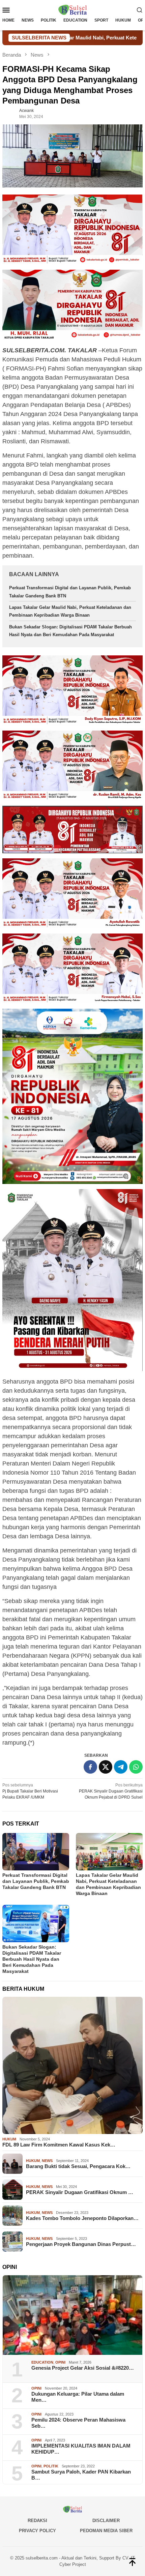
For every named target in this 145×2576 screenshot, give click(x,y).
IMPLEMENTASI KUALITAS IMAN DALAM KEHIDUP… (81, 2449)
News (47, 2161)
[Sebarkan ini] (90, 1767)
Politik (51, 2466)
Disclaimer (106, 2521)
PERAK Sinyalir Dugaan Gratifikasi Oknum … (80, 2192)
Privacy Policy (37, 2531)
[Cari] (140, 10)
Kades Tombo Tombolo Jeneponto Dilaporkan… (82, 2218)
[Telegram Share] (121, 1767)
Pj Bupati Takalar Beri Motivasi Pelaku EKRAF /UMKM (30, 1791)
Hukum (9, 2139)
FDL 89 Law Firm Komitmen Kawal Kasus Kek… (59, 2145)
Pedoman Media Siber (106, 2531)
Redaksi (37, 2521)
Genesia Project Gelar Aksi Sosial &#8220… (83, 2368)
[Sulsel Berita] (72, 9)
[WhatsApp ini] (136, 1767)
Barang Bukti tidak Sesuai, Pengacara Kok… (78, 2166)
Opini (60, 2362)
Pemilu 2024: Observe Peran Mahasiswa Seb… (78, 2423)
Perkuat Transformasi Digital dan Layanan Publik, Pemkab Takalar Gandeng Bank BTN (36, 1881)
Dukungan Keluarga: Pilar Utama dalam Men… (78, 2397)
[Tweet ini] (106, 1767)
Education (42, 2362)
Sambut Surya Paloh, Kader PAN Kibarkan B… (81, 2475)
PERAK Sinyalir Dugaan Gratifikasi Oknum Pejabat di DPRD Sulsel (111, 1791)
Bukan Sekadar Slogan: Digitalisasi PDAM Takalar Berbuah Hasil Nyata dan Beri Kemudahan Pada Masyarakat (32, 1959)
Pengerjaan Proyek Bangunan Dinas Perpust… (81, 2244)
